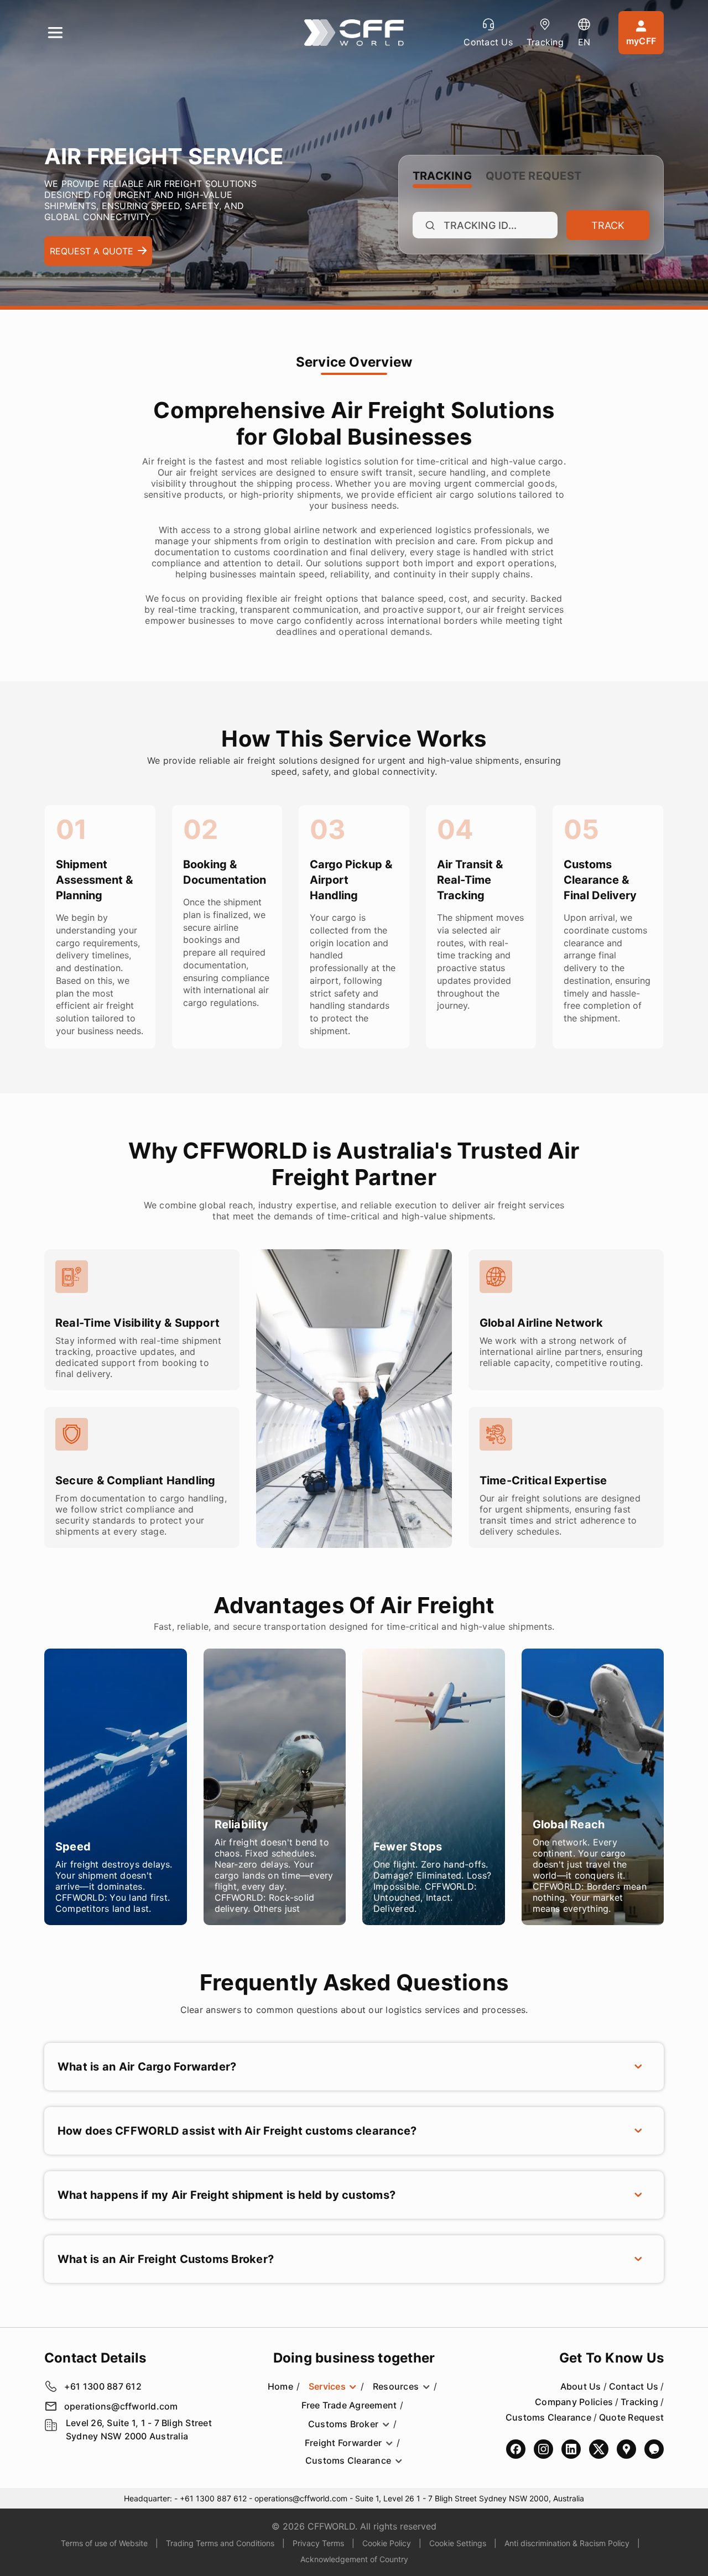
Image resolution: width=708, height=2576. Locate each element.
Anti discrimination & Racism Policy (567, 2543)
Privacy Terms (318, 2543)
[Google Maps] (626, 2449)
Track (608, 225)
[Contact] (654, 2449)
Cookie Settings (458, 2543)
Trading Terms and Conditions (220, 2543)
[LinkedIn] (571, 2449)
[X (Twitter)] (599, 2449)
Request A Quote (92, 251)
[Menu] (55, 33)
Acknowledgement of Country (354, 2559)
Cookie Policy (387, 2543)
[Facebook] (516, 2449)
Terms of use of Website (104, 2543)
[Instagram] (543, 2449)
